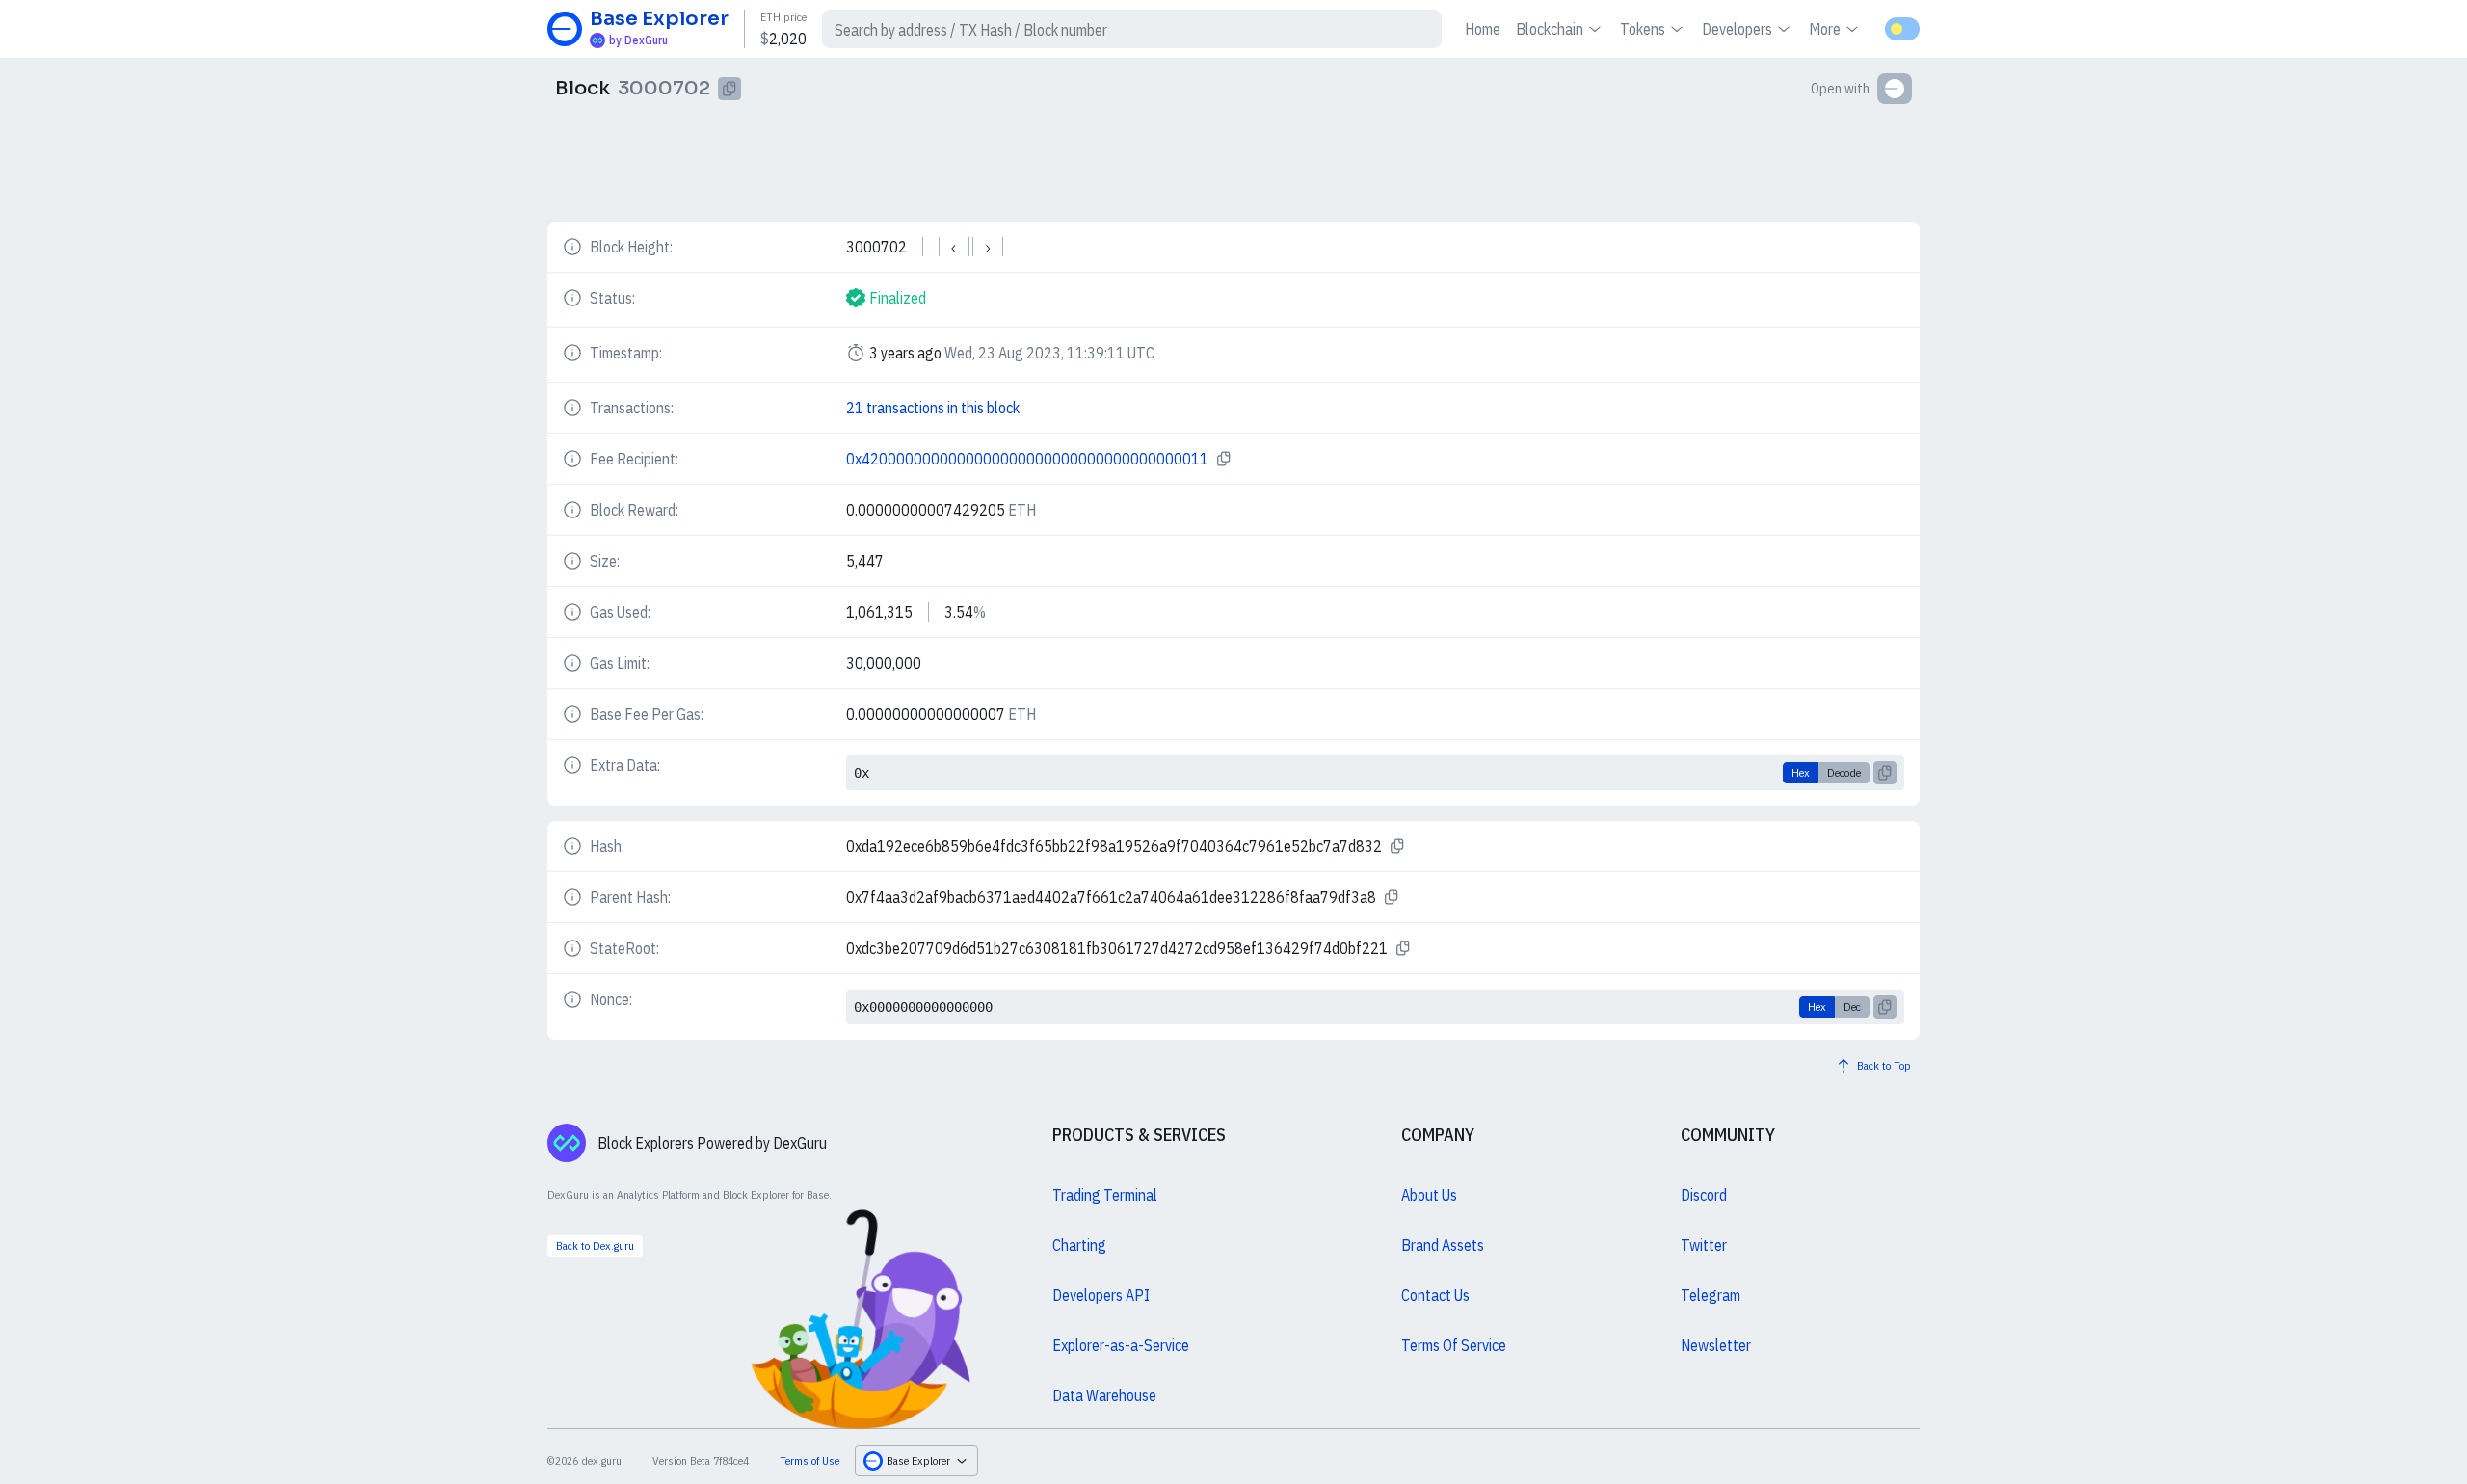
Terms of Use (809, 1460)
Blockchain (1550, 29)
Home (1483, 29)
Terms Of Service (1454, 1345)
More (1825, 29)
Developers (1737, 29)
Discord (1704, 1195)
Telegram (1711, 1295)
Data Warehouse (1104, 1395)
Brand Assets (1443, 1245)
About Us (1429, 1195)
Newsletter (1716, 1345)
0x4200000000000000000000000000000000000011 (1027, 459)
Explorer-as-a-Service (1121, 1345)
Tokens (1643, 29)
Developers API (1101, 1295)
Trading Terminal (1105, 1195)
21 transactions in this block (933, 408)
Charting (1079, 1245)
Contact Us (1435, 1295)
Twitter (1704, 1245)
